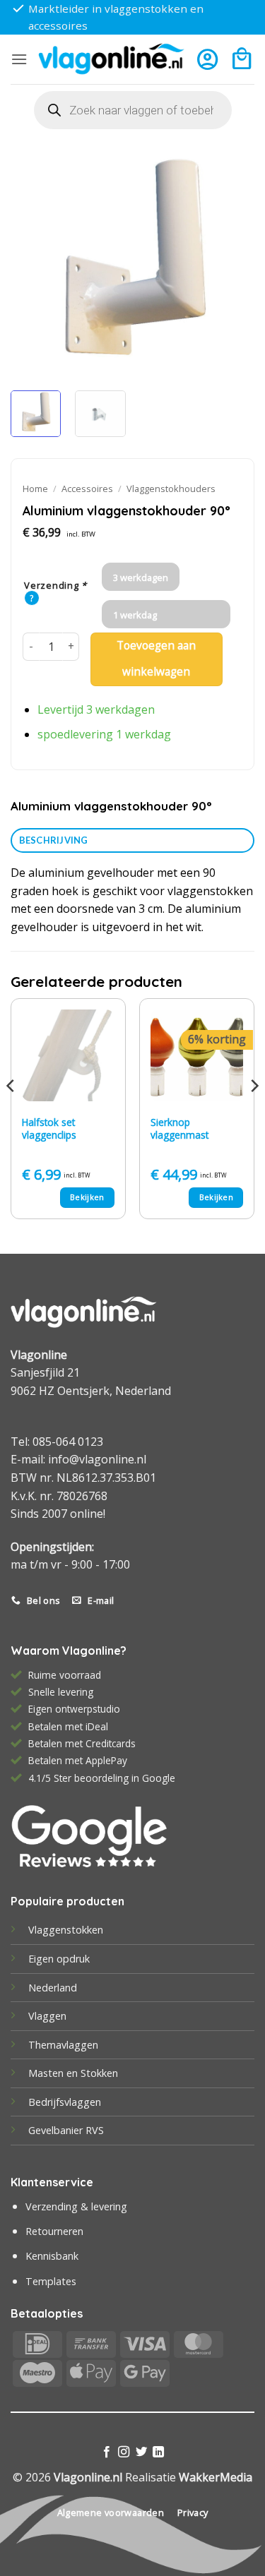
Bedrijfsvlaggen (65, 2102)
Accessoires (87, 489)
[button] (19, 59)
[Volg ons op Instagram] (124, 2452)
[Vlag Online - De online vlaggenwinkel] (111, 59)
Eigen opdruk (59, 1959)
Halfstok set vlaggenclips (49, 1128)
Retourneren (54, 2231)
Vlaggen (47, 2016)
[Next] (232, 258)
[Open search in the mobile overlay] (133, 110)
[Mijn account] (207, 59)
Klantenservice (52, 2182)
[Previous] (33, 258)
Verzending (55, 586)
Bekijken (87, 1197)
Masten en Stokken (73, 2073)
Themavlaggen (63, 2045)
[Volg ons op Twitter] (141, 2452)
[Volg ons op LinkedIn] (158, 2452)
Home (35, 489)
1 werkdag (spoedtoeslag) (145, 618)
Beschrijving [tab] (54, 840)
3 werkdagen (141, 577)
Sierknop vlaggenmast (179, 1128)
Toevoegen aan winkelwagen (156, 659)
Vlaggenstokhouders (171, 489)
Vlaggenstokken (66, 1930)
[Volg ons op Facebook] (107, 2452)
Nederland (53, 1988)
